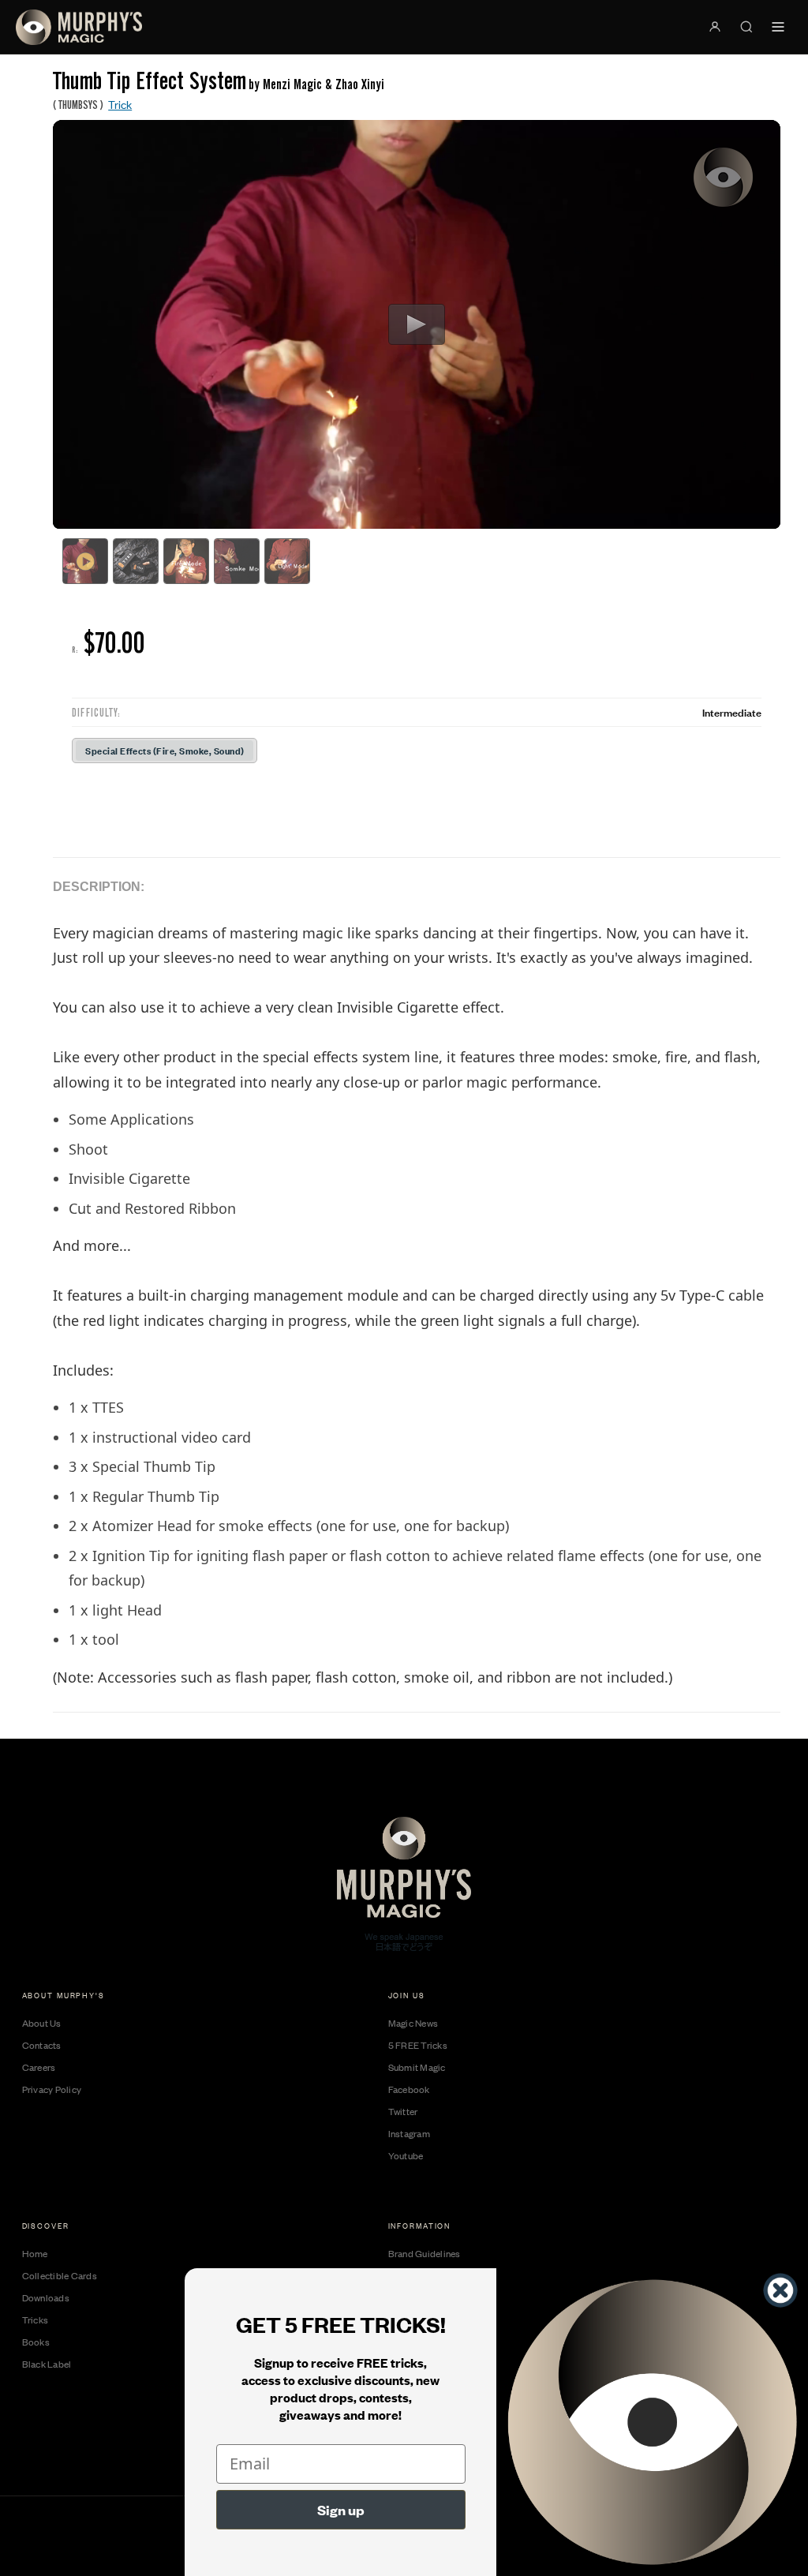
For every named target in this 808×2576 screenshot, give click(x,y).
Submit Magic (417, 2067)
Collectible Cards (60, 2275)
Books (36, 2342)
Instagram (409, 2133)
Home (35, 2253)
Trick (120, 104)
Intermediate (732, 712)
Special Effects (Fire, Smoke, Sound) (165, 750)
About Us (42, 2023)
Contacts (42, 2045)
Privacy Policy (52, 2089)
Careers (39, 2067)
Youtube (406, 2155)
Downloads (46, 2297)
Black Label (47, 2364)
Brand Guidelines (425, 2253)
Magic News (413, 2023)
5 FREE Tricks (418, 2045)
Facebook (409, 2089)
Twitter (403, 2111)
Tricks (36, 2320)
